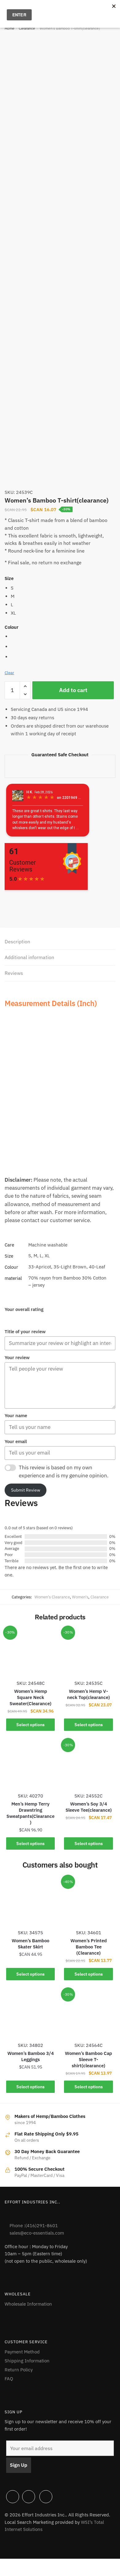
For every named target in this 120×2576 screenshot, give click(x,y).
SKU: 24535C (88, 1683)
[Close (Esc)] (52, 2564)
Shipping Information (27, 2361)
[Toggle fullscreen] (22, 2564)
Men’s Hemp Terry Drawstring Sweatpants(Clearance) (30, 1813)
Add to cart (73, 690)
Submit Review (26, 1490)
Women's (80, 1597)
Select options (30, 1725)
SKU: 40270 (30, 1796)
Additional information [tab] (29, 957)
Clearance (27, 28)
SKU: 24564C (88, 2045)
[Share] (37, 2564)
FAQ (9, 2379)
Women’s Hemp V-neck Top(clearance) (88, 1694)
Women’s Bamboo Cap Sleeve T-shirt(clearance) (88, 2059)
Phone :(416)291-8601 (34, 2225)
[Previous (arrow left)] (7, 2573)
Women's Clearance (52, 1597)
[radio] (63, 588)
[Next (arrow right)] (22, 2573)
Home (10, 28)
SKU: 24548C (31, 1683)
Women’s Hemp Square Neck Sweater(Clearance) (30, 1697)
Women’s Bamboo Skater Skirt (30, 1944)
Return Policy (19, 2370)
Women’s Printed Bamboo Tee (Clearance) (89, 1947)
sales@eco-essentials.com (37, 2233)
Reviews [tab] (14, 973)
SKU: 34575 (30, 1933)
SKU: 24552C (88, 1796)
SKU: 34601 (89, 1933)
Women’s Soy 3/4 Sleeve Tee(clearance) (89, 1807)
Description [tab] (17, 941)
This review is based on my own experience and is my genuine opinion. (64, 1472)
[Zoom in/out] (7, 2564)
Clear (9, 673)
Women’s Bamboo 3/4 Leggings (31, 2056)
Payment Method (22, 2352)
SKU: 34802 (30, 2045)
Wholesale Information (28, 2304)
